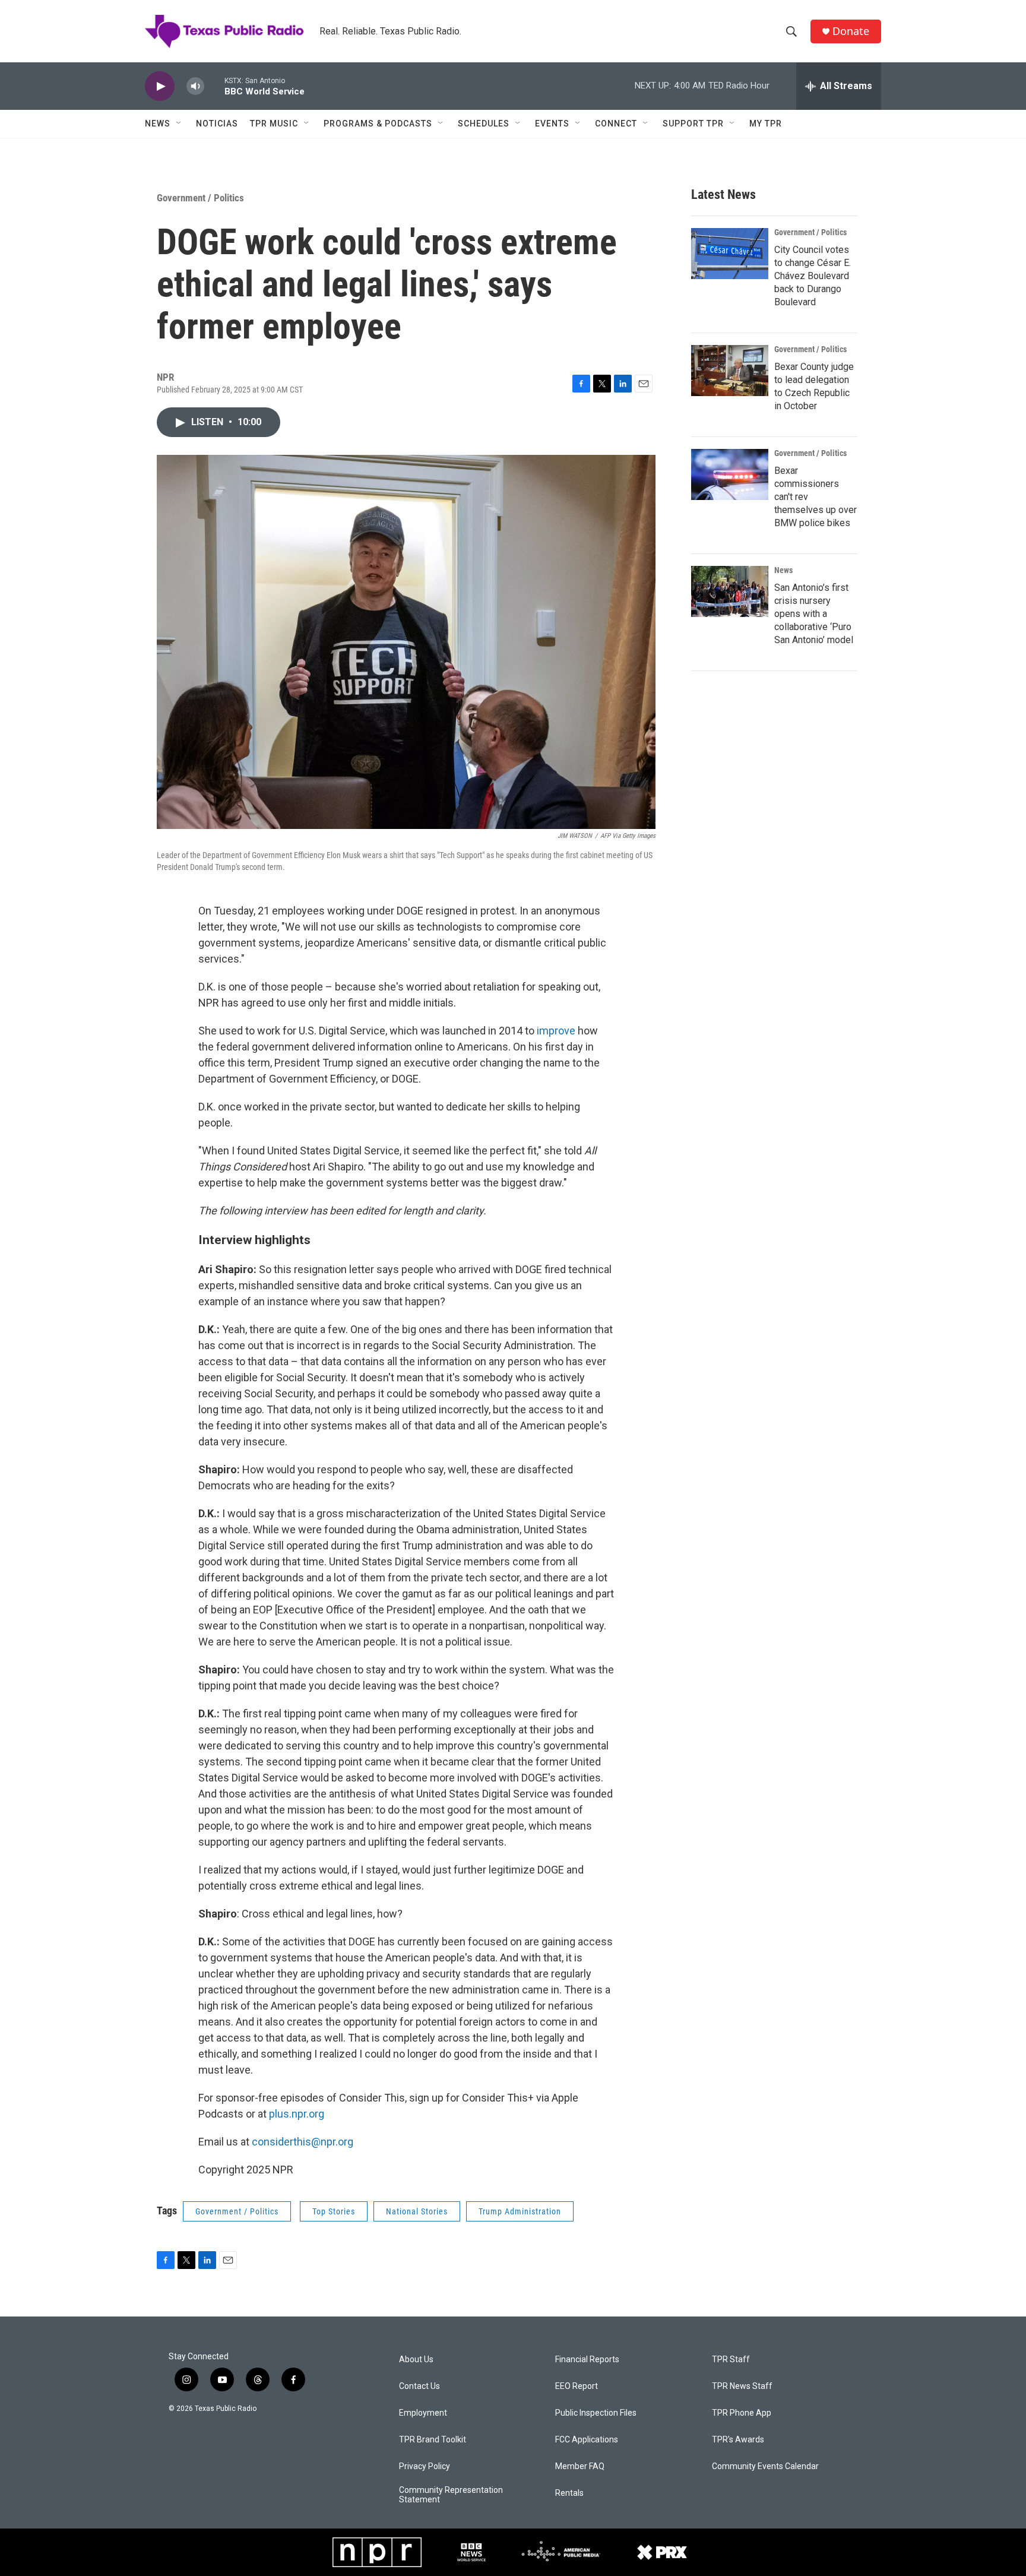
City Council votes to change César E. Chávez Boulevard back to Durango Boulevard (813, 276)
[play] (160, 86)
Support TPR (693, 124)
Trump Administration (520, 2211)
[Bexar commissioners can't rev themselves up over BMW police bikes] (730, 474)
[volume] (195, 86)
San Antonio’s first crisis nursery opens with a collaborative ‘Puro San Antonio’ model (814, 614)
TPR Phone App (742, 2413)
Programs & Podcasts (378, 124)
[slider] (214, 86)
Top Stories (334, 2211)
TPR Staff (731, 2360)
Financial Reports (587, 2360)
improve (556, 1031)
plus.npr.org (297, 2114)
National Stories (417, 2211)
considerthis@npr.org (303, 2142)
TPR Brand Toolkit (433, 2440)
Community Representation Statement (451, 2495)
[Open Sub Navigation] (179, 124)
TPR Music (274, 124)
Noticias (217, 124)
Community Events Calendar (765, 2466)
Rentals (569, 2493)
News (158, 124)
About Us (416, 2360)
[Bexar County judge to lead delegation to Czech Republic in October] (730, 371)
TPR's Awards (738, 2440)
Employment (423, 2413)
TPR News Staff (742, 2386)
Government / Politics (200, 198)
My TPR (766, 124)
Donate (851, 31)
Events (552, 124)
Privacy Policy (425, 2466)
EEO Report (577, 2386)
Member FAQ (580, 2466)
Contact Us (419, 2386)
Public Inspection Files (596, 2413)
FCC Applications (587, 2440)
